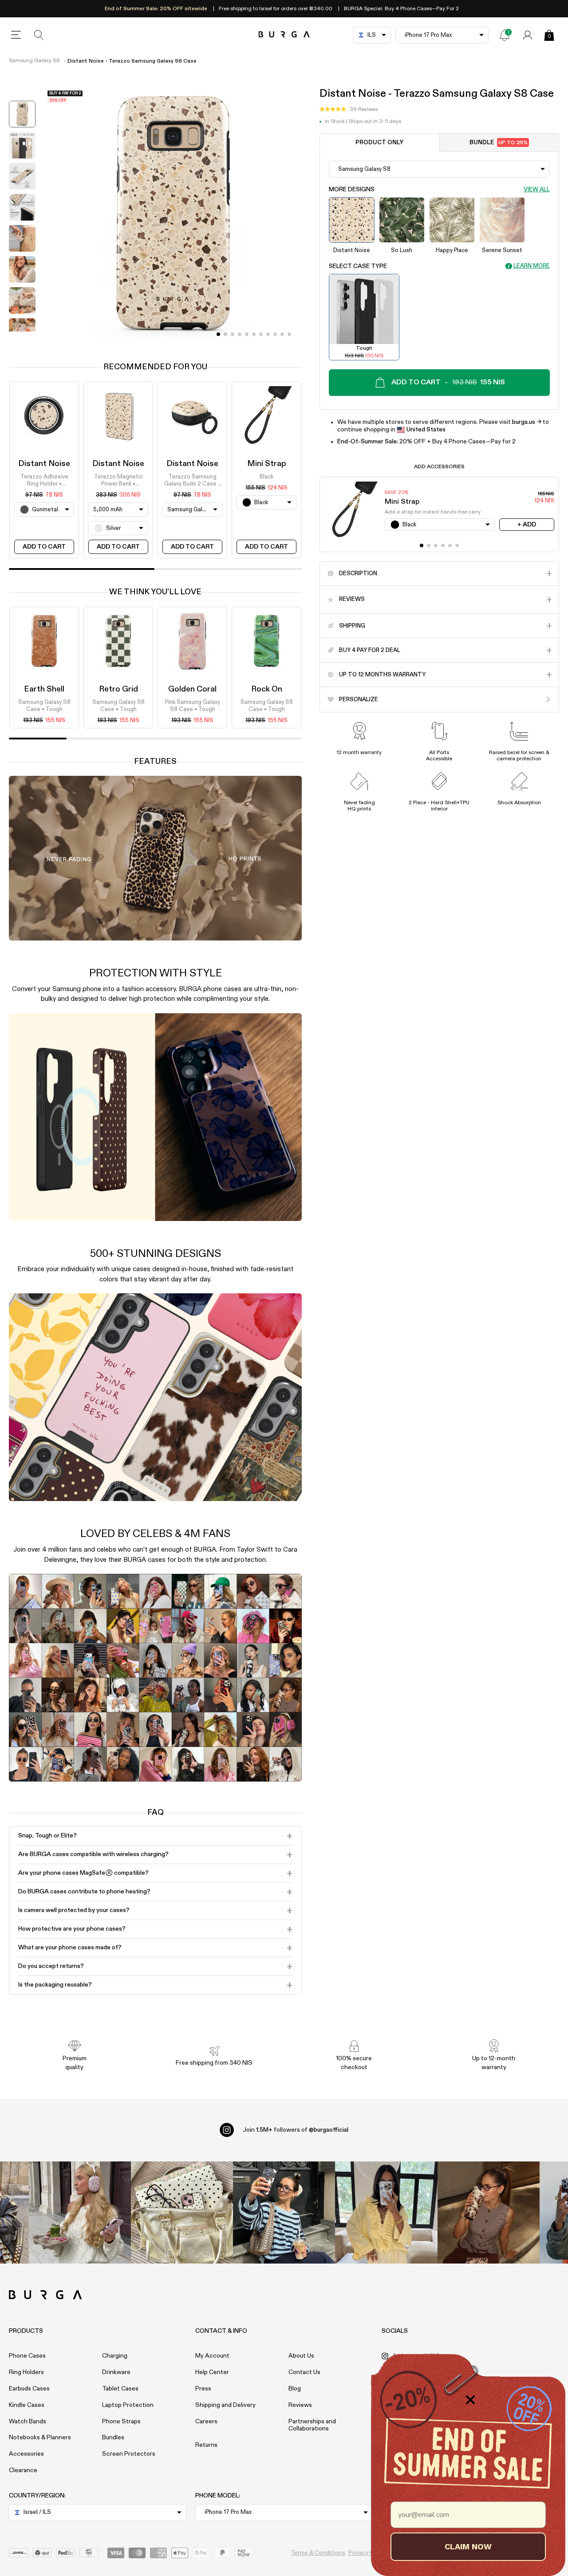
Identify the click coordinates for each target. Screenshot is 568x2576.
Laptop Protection (128, 2405)
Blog (295, 2389)
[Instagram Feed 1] (284, 2213)
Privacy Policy (368, 2553)
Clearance (23, 2470)
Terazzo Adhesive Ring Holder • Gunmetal (44, 481)
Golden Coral (192, 689)
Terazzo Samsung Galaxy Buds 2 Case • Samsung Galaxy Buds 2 (192, 481)
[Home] (284, 35)
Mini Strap (267, 464)
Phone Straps (121, 2422)
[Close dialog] (470, 2400)
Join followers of (296, 2130)
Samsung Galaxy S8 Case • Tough (44, 706)
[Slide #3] (240, 334)
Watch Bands (28, 2422)
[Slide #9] (282, 334)
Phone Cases (27, 2356)
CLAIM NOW (468, 2546)
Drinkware (116, 2372)
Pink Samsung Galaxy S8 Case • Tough (193, 706)
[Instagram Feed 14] (182, 2213)
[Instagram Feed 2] (386, 2213)
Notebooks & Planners (40, 2438)
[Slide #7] (268, 334)
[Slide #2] (233, 334)
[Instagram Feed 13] (80, 2213)
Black (266, 477)
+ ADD (527, 525)
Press (203, 2389)
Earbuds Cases (29, 2389)
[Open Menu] (16, 35)
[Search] (39, 35)
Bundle (499, 143)
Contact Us (304, 2372)
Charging (115, 2356)
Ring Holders (26, 2372)
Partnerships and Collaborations (312, 2425)
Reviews (300, 2405)
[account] (528, 35)
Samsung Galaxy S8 (34, 61)
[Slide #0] (218, 334)
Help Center (212, 2372)
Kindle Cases (27, 2405)
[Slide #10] (289, 334)
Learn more (532, 266)
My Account (212, 2356)
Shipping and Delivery (225, 2405)
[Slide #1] (225, 334)
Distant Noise (44, 464)
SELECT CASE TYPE (358, 266)
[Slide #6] (261, 334)
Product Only (379, 143)
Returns (206, 2445)
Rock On (267, 689)
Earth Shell (44, 689)
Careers (206, 2422)
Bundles (113, 2438)
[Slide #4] (247, 334)
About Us (301, 2356)
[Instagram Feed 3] (489, 2213)
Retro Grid (118, 689)
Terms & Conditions (318, 2553)
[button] (349, 110)
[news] (505, 35)
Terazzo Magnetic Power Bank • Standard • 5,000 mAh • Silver (118, 481)
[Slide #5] (254, 334)
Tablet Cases (120, 2389)
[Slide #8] (275, 334)
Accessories (26, 2454)
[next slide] (22, 338)
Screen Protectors (129, 2454)
